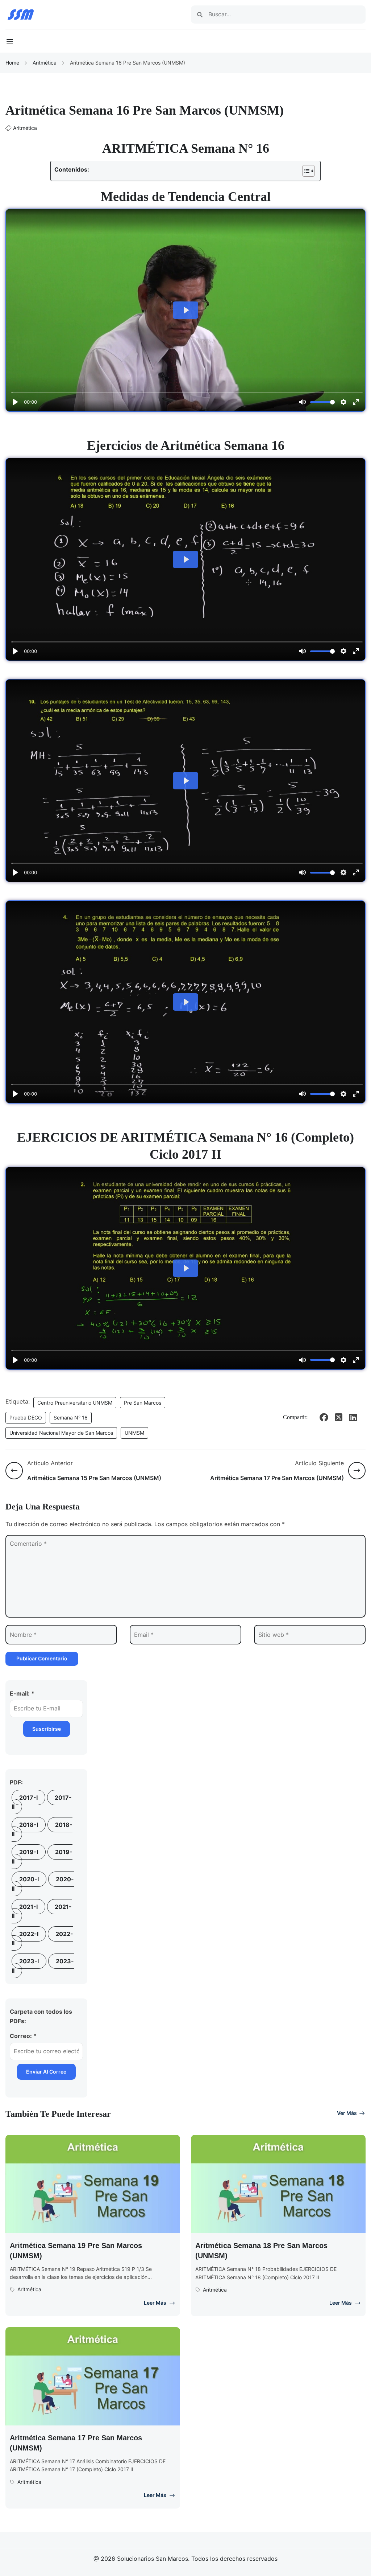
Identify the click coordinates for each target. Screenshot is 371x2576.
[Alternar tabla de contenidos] (305, 171)
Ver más (347, 2113)
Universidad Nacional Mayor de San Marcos (61, 1433)
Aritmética (45, 63)
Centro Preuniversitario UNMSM (75, 1403)
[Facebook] (324, 1417)
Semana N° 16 (71, 1418)
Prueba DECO (26, 1418)
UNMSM (134, 1433)
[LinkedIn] (353, 1417)
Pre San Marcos (143, 1403)
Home (12, 63)
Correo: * (23, 2036)
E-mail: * (22, 1693)
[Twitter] (338, 1417)
